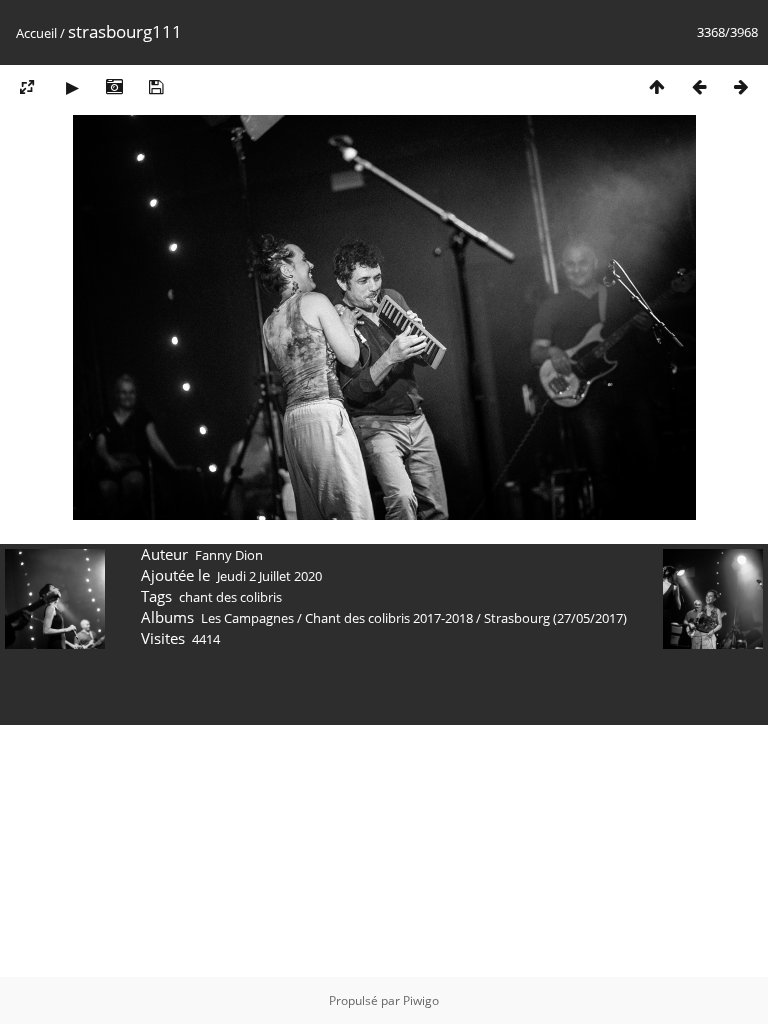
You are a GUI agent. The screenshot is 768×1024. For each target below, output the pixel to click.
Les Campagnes (247, 618)
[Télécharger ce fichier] (156, 86)
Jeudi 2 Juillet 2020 (269, 576)
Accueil (36, 33)
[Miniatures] (657, 86)
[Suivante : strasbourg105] (741, 86)
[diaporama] (72, 86)
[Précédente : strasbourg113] (699, 86)
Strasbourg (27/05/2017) (555, 618)
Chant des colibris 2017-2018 (389, 618)
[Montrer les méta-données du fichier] (114, 86)
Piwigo (421, 1000)
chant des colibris (230, 597)
